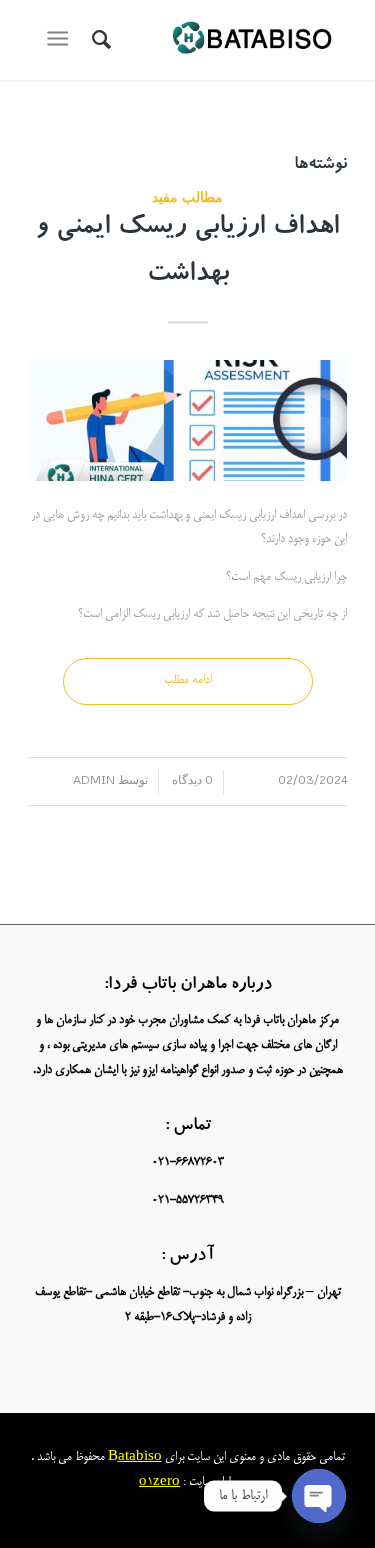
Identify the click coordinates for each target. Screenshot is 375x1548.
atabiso (140, 1457)
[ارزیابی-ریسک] (187, 420)
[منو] (61, 40)
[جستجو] (98, 40)
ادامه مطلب (188, 680)
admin (94, 779)
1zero (163, 1482)
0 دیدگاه (191, 779)
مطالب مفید (187, 196)
